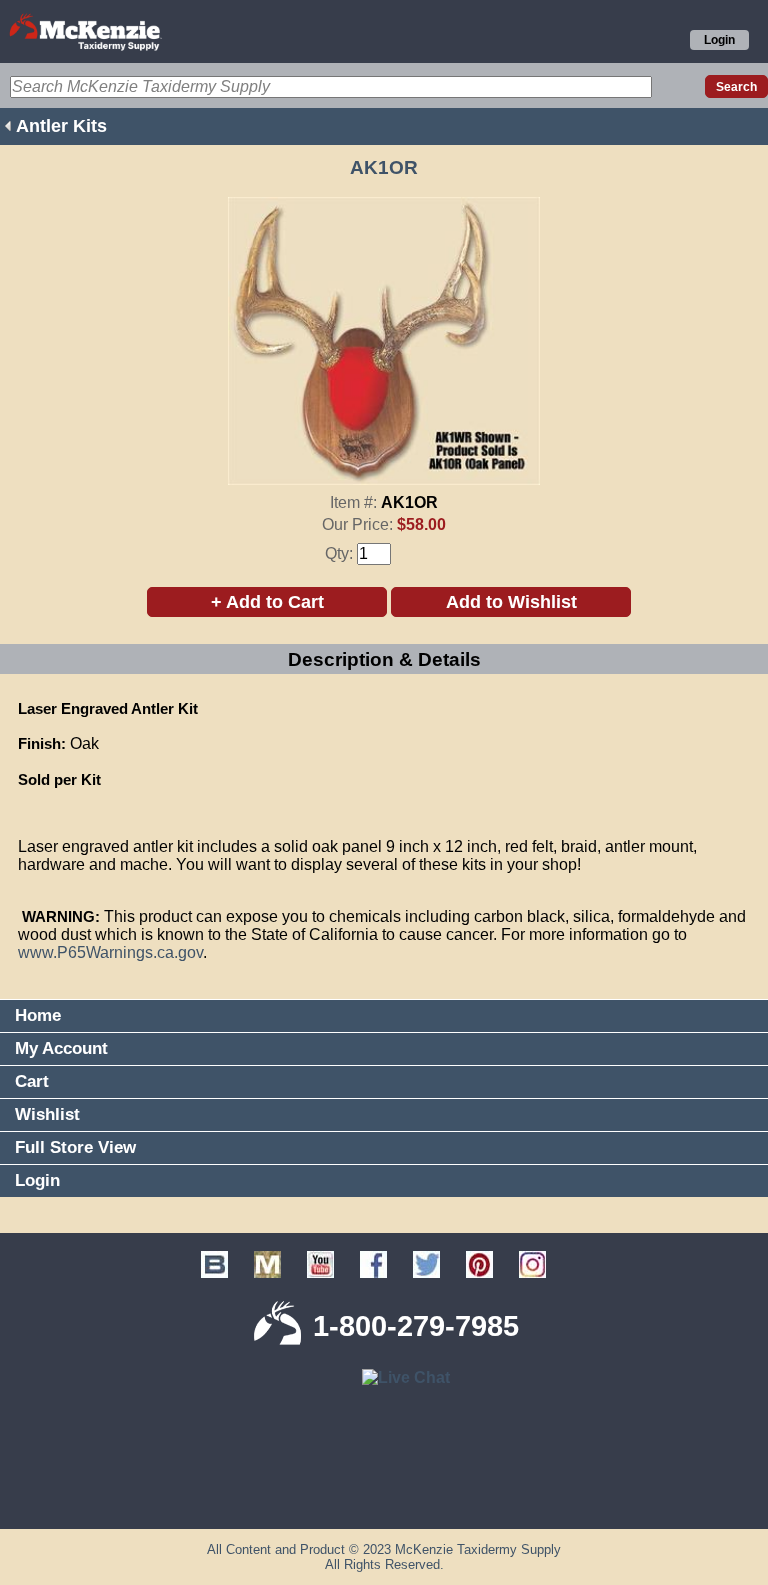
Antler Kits (61, 126)
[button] (384, 1496)
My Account (61, 1048)
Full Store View (75, 1147)
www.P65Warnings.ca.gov (110, 952)
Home (38, 1015)
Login (719, 40)
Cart (32, 1081)
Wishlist (47, 1114)
